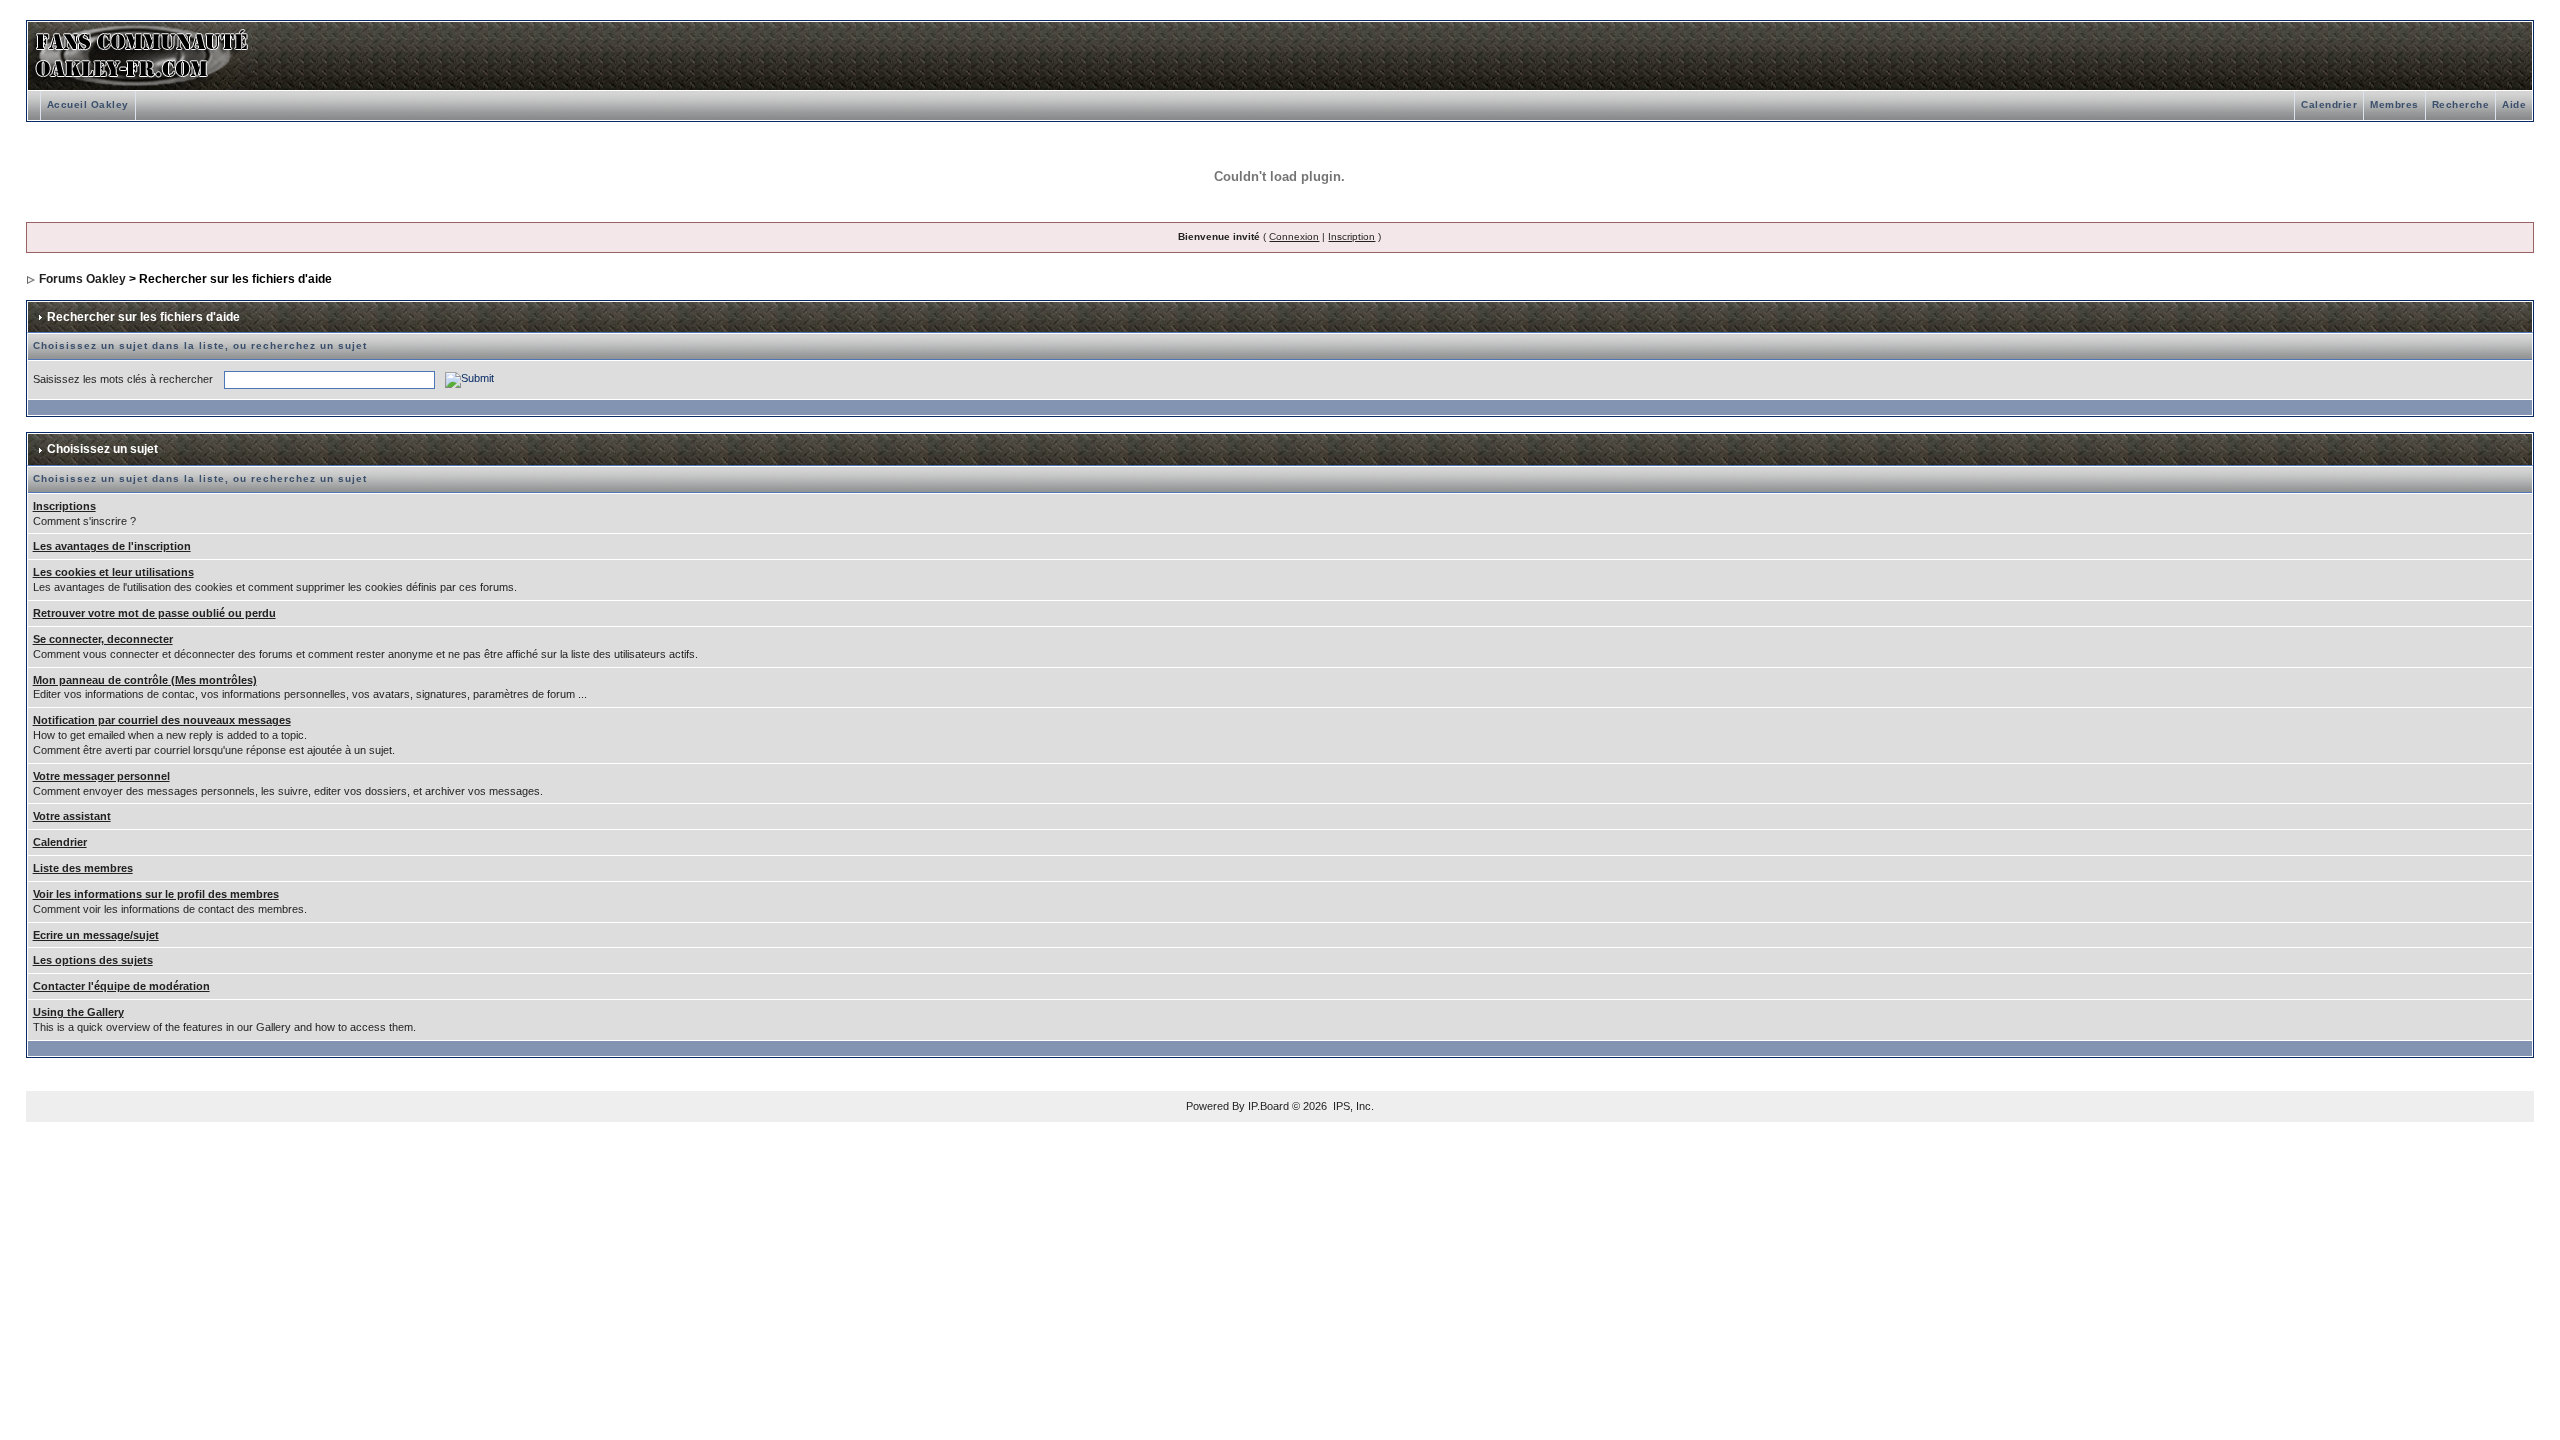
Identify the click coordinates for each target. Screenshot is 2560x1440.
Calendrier (2329, 104)
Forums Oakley (82, 279)
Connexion (1294, 236)
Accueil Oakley (88, 104)
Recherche (2461, 104)
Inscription (1351, 236)
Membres (2394, 104)
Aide (2514, 104)
